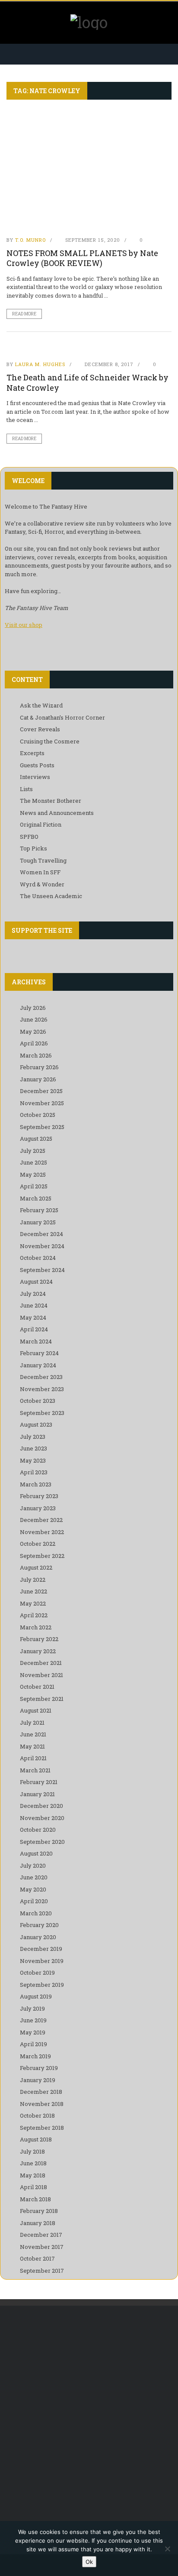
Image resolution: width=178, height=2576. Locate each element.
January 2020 (38, 1937)
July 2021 (32, 1723)
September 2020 (42, 1842)
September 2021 (42, 1699)
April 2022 (34, 1615)
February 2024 (39, 1353)
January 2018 (38, 2223)
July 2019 (32, 2008)
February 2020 (39, 1925)
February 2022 (39, 1639)
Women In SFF (40, 872)
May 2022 (33, 1603)
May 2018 (33, 2175)
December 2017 (41, 2235)
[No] (167, 2549)
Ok (89, 2562)
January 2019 (38, 2080)
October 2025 (38, 1115)
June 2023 (33, 1448)
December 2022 (41, 1520)
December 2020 (41, 1806)
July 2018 (32, 2151)
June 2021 (33, 1734)
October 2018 (37, 2115)
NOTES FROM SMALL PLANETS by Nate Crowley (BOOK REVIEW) (82, 258)
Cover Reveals (40, 729)
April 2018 (33, 2187)
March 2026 (36, 1055)
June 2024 (34, 1305)
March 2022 (36, 1627)
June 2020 (34, 1877)
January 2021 (37, 1794)
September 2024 (42, 1270)
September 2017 (42, 2271)
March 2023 (36, 1484)
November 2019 (42, 1961)
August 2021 (36, 1710)
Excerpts (32, 753)
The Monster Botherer (51, 801)
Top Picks (33, 848)
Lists (26, 789)
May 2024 (33, 1317)
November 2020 (42, 1818)
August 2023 (36, 1424)
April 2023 (34, 1472)
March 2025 (36, 1198)
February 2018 (39, 2211)
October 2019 (37, 1973)
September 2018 (42, 2128)
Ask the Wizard (41, 705)
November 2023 (42, 1389)
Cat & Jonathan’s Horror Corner (62, 717)
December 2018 (41, 2092)
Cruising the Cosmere (50, 741)
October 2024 (38, 1258)
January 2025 (38, 1222)
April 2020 (34, 1901)
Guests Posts (37, 765)
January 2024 (38, 1365)
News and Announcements (57, 813)
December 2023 (41, 1377)
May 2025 (33, 1174)
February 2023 (39, 1496)
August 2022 (36, 1567)
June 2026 (34, 1019)
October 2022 (38, 1544)
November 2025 (42, 1103)
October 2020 (38, 1830)
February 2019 (39, 2068)
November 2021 (41, 1675)
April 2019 (33, 2044)
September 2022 (42, 1556)
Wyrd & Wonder (42, 884)
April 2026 (34, 1043)
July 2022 (33, 1580)
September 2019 (42, 1985)
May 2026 (33, 1032)
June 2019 (33, 2020)
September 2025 (42, 1127)
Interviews (35, 777)
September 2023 (42, 1413)
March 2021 (35, 1770)
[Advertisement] (89, 2412)
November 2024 (42, 1246)
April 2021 (33, 1758)
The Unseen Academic (51, 896)
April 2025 (34, 1186)
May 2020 (33, 1889)
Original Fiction (41, 824)
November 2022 (42, 1532)
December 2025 (41, 1091)
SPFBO (29, 837)
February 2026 (39, 1067)
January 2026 (38, 1079)
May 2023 (33, 1460)
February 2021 (39, 1782)
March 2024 (36, 1341)
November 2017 (42, 2247)
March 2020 (36, 1913)
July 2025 (33, 1151)
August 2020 (36, 1853)
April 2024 (34, 1329)
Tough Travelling (43, 860)
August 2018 (36, 2139)
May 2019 (33, 2032)
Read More (24, 314)
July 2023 (33, 1437)
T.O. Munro (30, 240)
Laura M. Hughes (40, 364)
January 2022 (38, 1651)
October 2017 (37, 2258)
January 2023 (38, 1508)
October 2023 (38, 1401)
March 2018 (35, 2199)
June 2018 (33, 2163)
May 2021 (32, 1746)
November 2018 (42, 2104)
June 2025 (33, 1162)
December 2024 (41, 1234)
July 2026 (33, 1008)
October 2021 (37, 1687)
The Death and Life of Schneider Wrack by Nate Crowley (87, 382)
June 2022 (33, 1591)
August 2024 (36, 1282)
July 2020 (33, 1865)
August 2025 (36, 1139)
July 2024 (33, 1294)
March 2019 (35, 2056)
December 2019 (41, 1949)
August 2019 (36, 1996)
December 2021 (41, 1663)
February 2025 (39, 1210)
